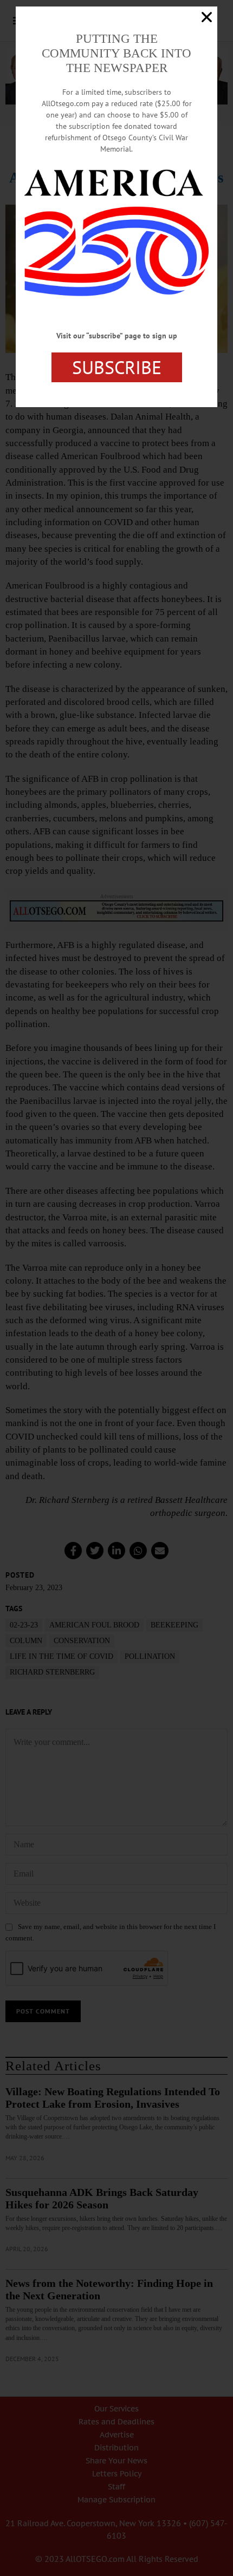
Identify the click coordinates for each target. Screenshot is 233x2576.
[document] (116, 1288)
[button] (207, 17)
